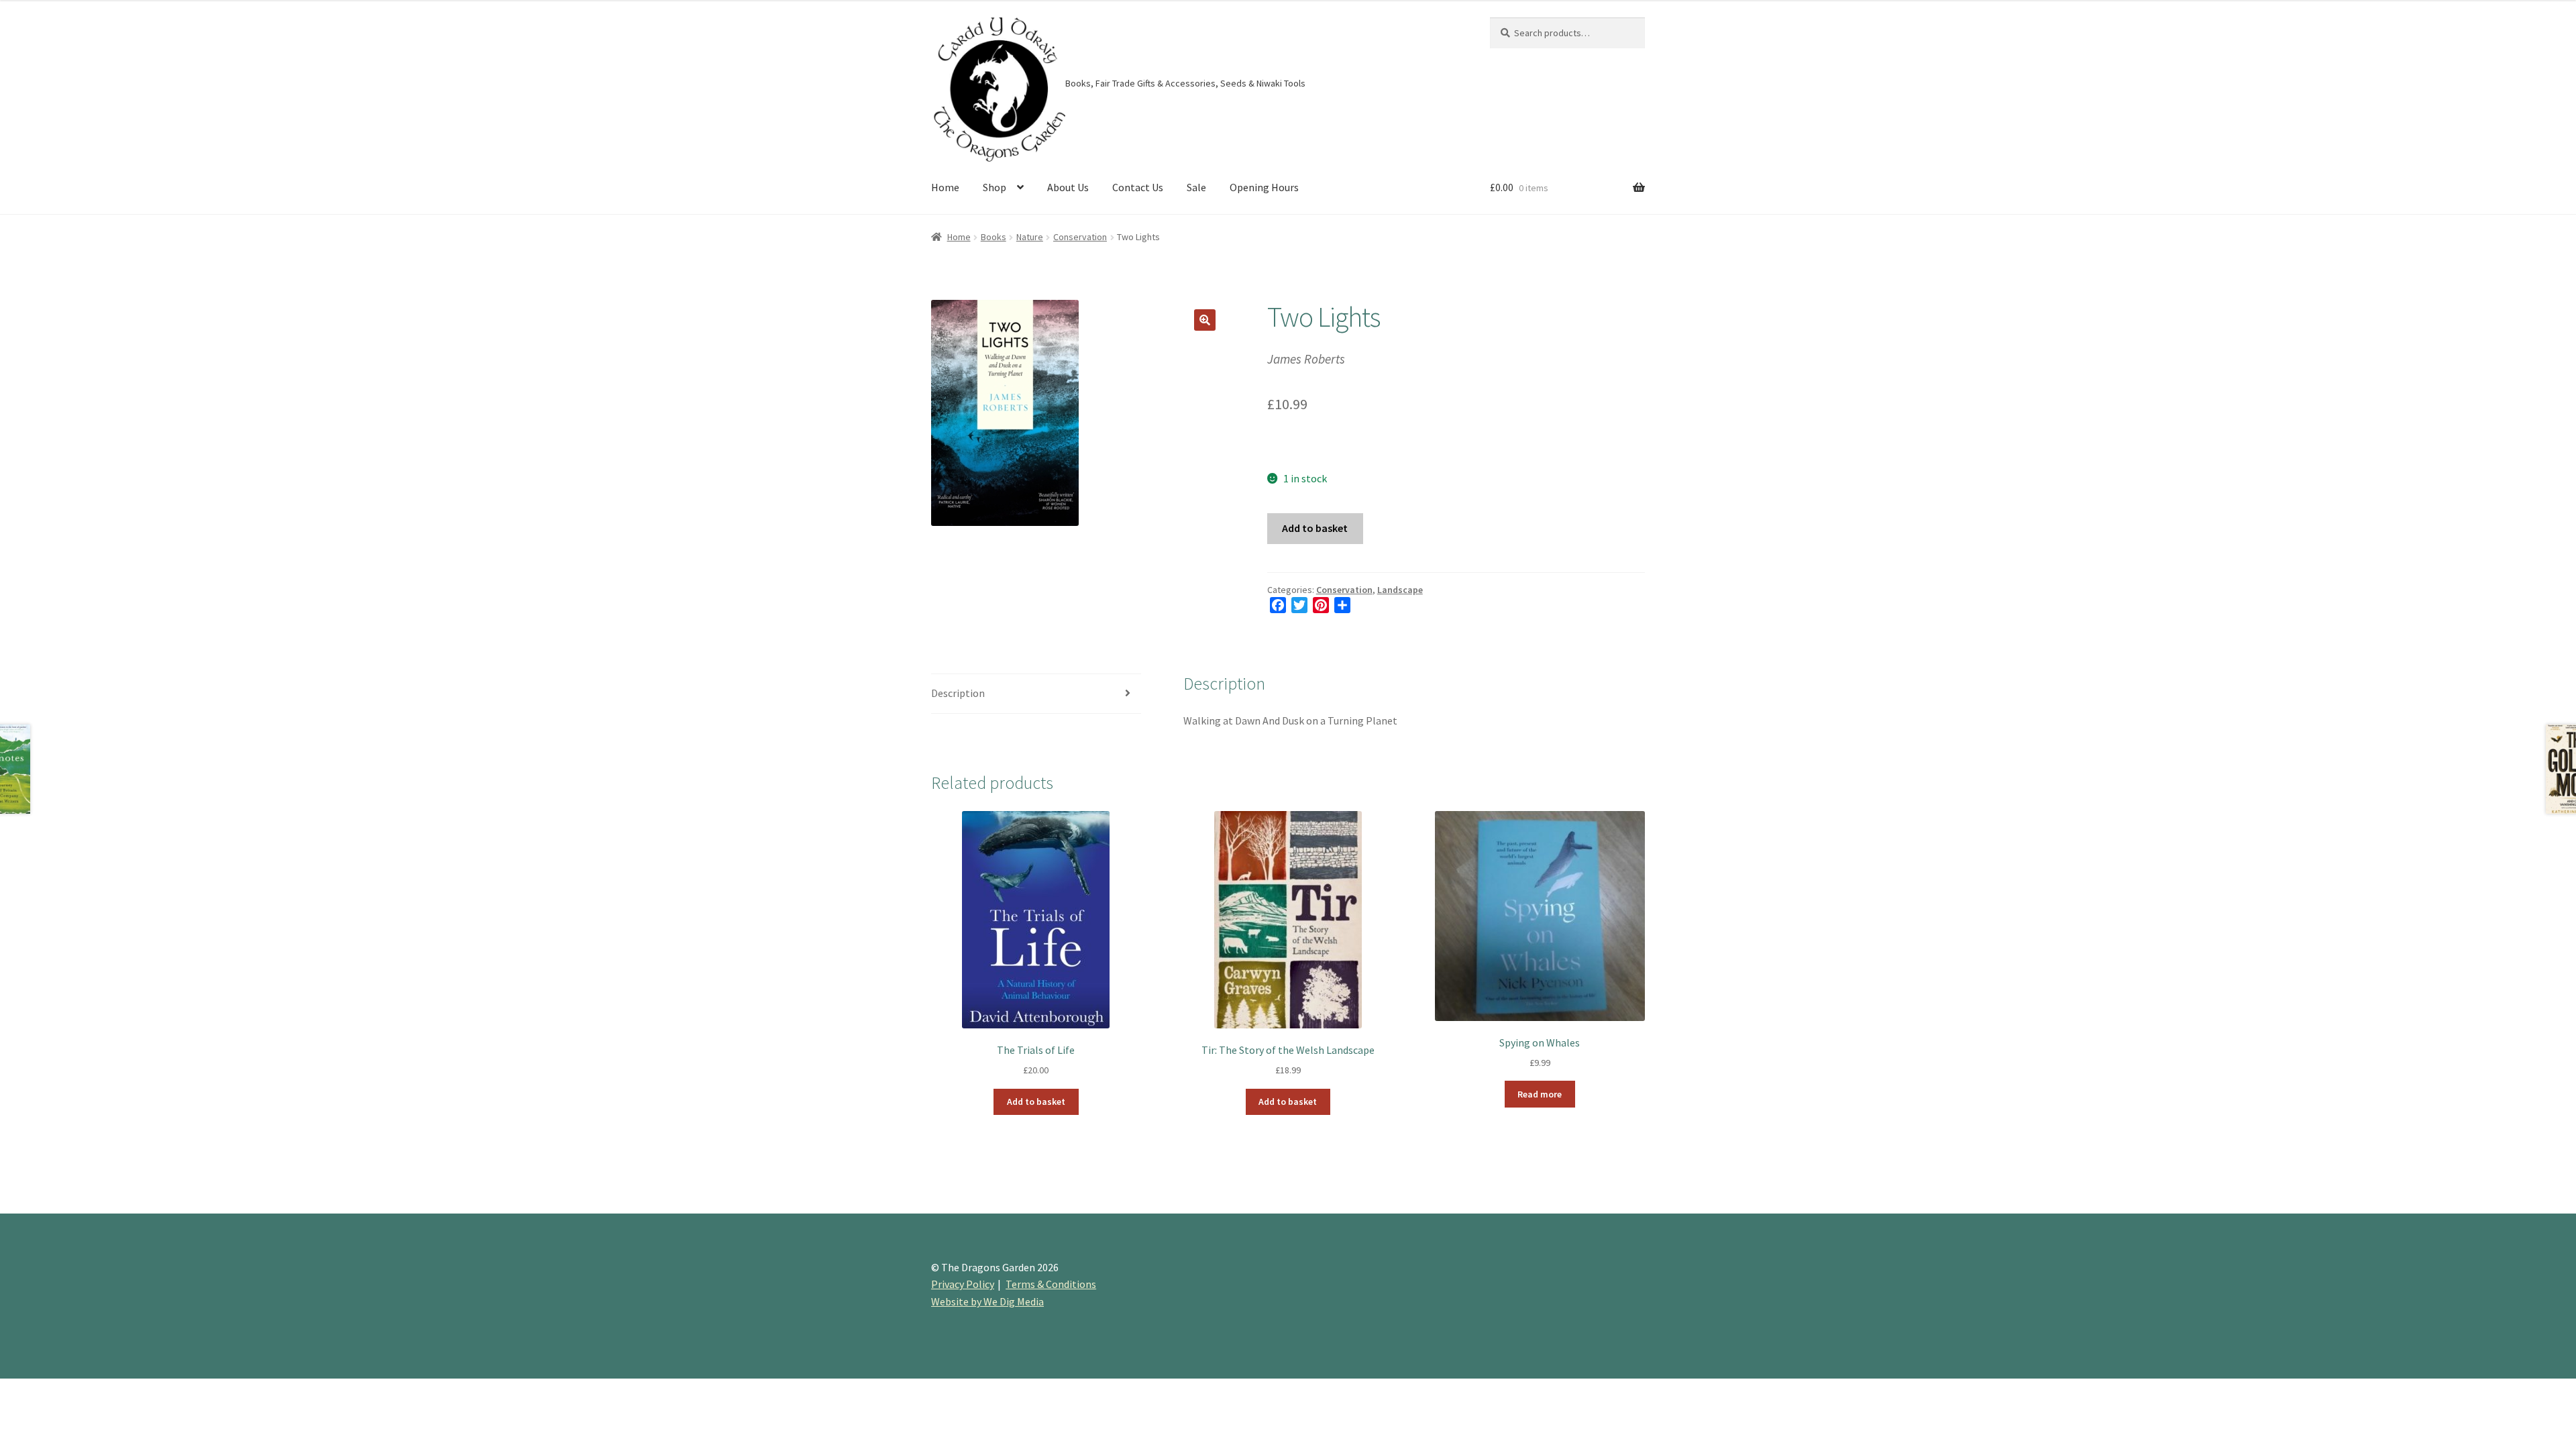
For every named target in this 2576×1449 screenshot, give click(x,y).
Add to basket (1315, 528)
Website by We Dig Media (987, 1301)
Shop (995, 187)
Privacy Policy (963, 1284)
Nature (1030, 237)
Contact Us (1138, 187)
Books (994, 237)
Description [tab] (958, 693)
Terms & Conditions (1051, 1284)
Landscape (1400, 590)
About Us (1068, 187)
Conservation (1080, 237)
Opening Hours (1264, 187)
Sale (1196, 187)
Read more (1540, 1094)
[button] (1205, 320)
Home (945, 187)
